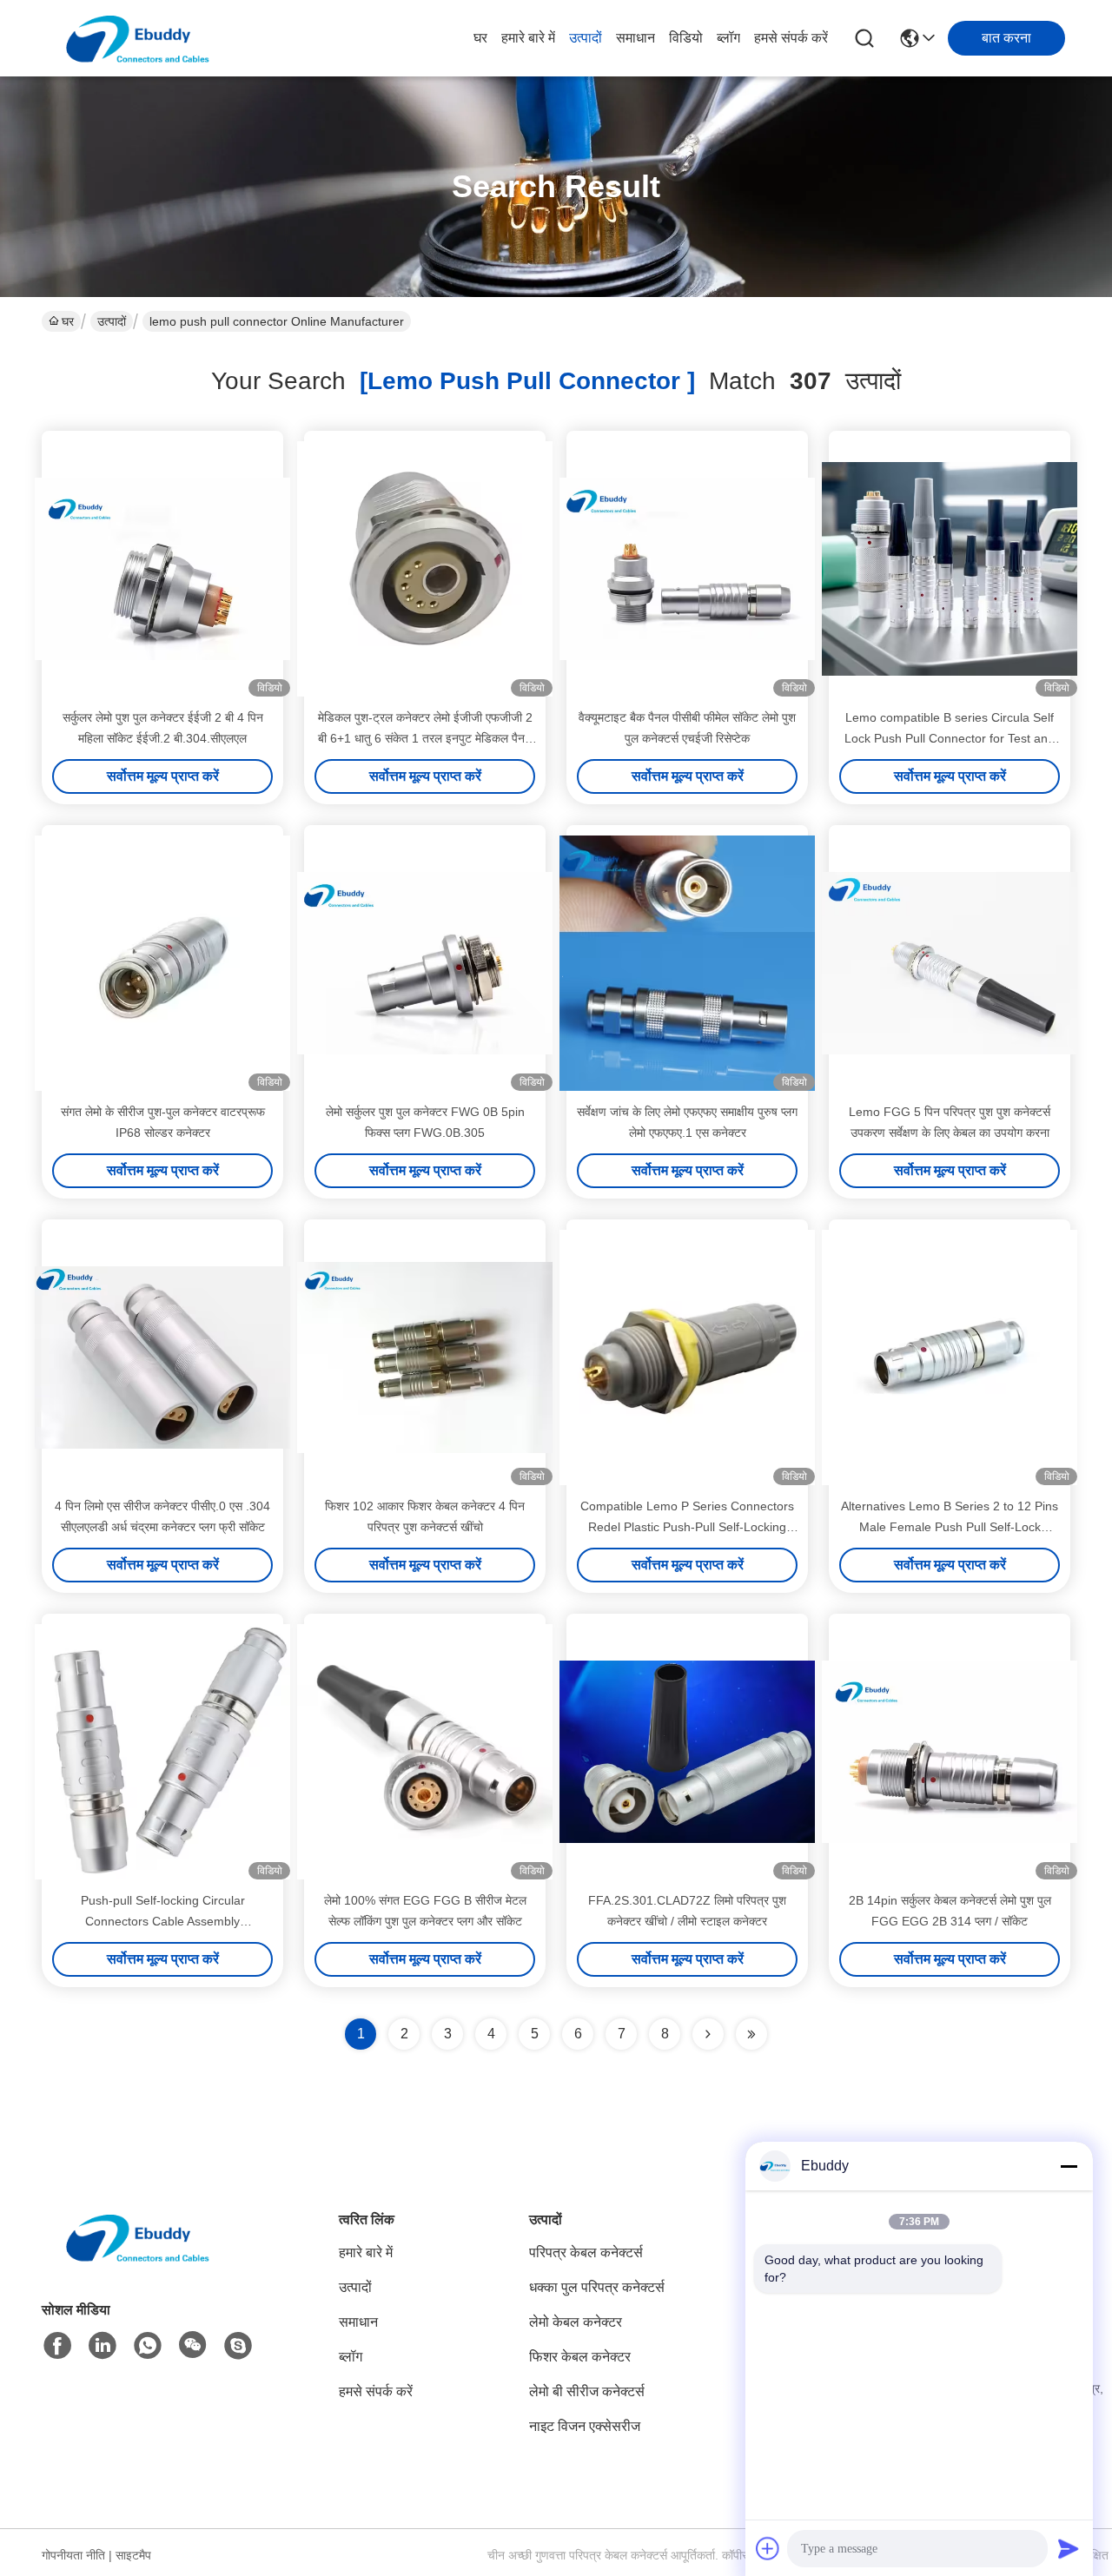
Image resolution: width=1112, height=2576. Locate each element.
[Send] (1069, 2548)
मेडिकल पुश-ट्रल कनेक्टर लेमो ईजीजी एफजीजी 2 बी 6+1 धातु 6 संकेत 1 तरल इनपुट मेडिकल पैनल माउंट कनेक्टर (425, 738)
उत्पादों (586, 38)
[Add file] (768, 2548)
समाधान (635, 38)
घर (480, 38)
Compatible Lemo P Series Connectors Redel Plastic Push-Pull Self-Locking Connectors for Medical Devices (687, 1527)
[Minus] (1069, 2166)
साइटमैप (133, 2555)
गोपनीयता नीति (73, 2555)
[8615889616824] (148, 2346)
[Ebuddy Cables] (238, 2346)
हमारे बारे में (528, 38)
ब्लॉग (728, 38)
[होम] (137, 2259)
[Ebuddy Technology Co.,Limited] (137, 38)
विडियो (686, 38)
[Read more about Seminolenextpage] (708, 2034)
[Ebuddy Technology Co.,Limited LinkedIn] (103, 2346)
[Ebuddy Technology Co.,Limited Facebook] (57, 2346)
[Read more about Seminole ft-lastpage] (751, 2034)
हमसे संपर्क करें (791, 38)
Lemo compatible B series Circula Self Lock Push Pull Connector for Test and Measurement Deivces (950, 738)
